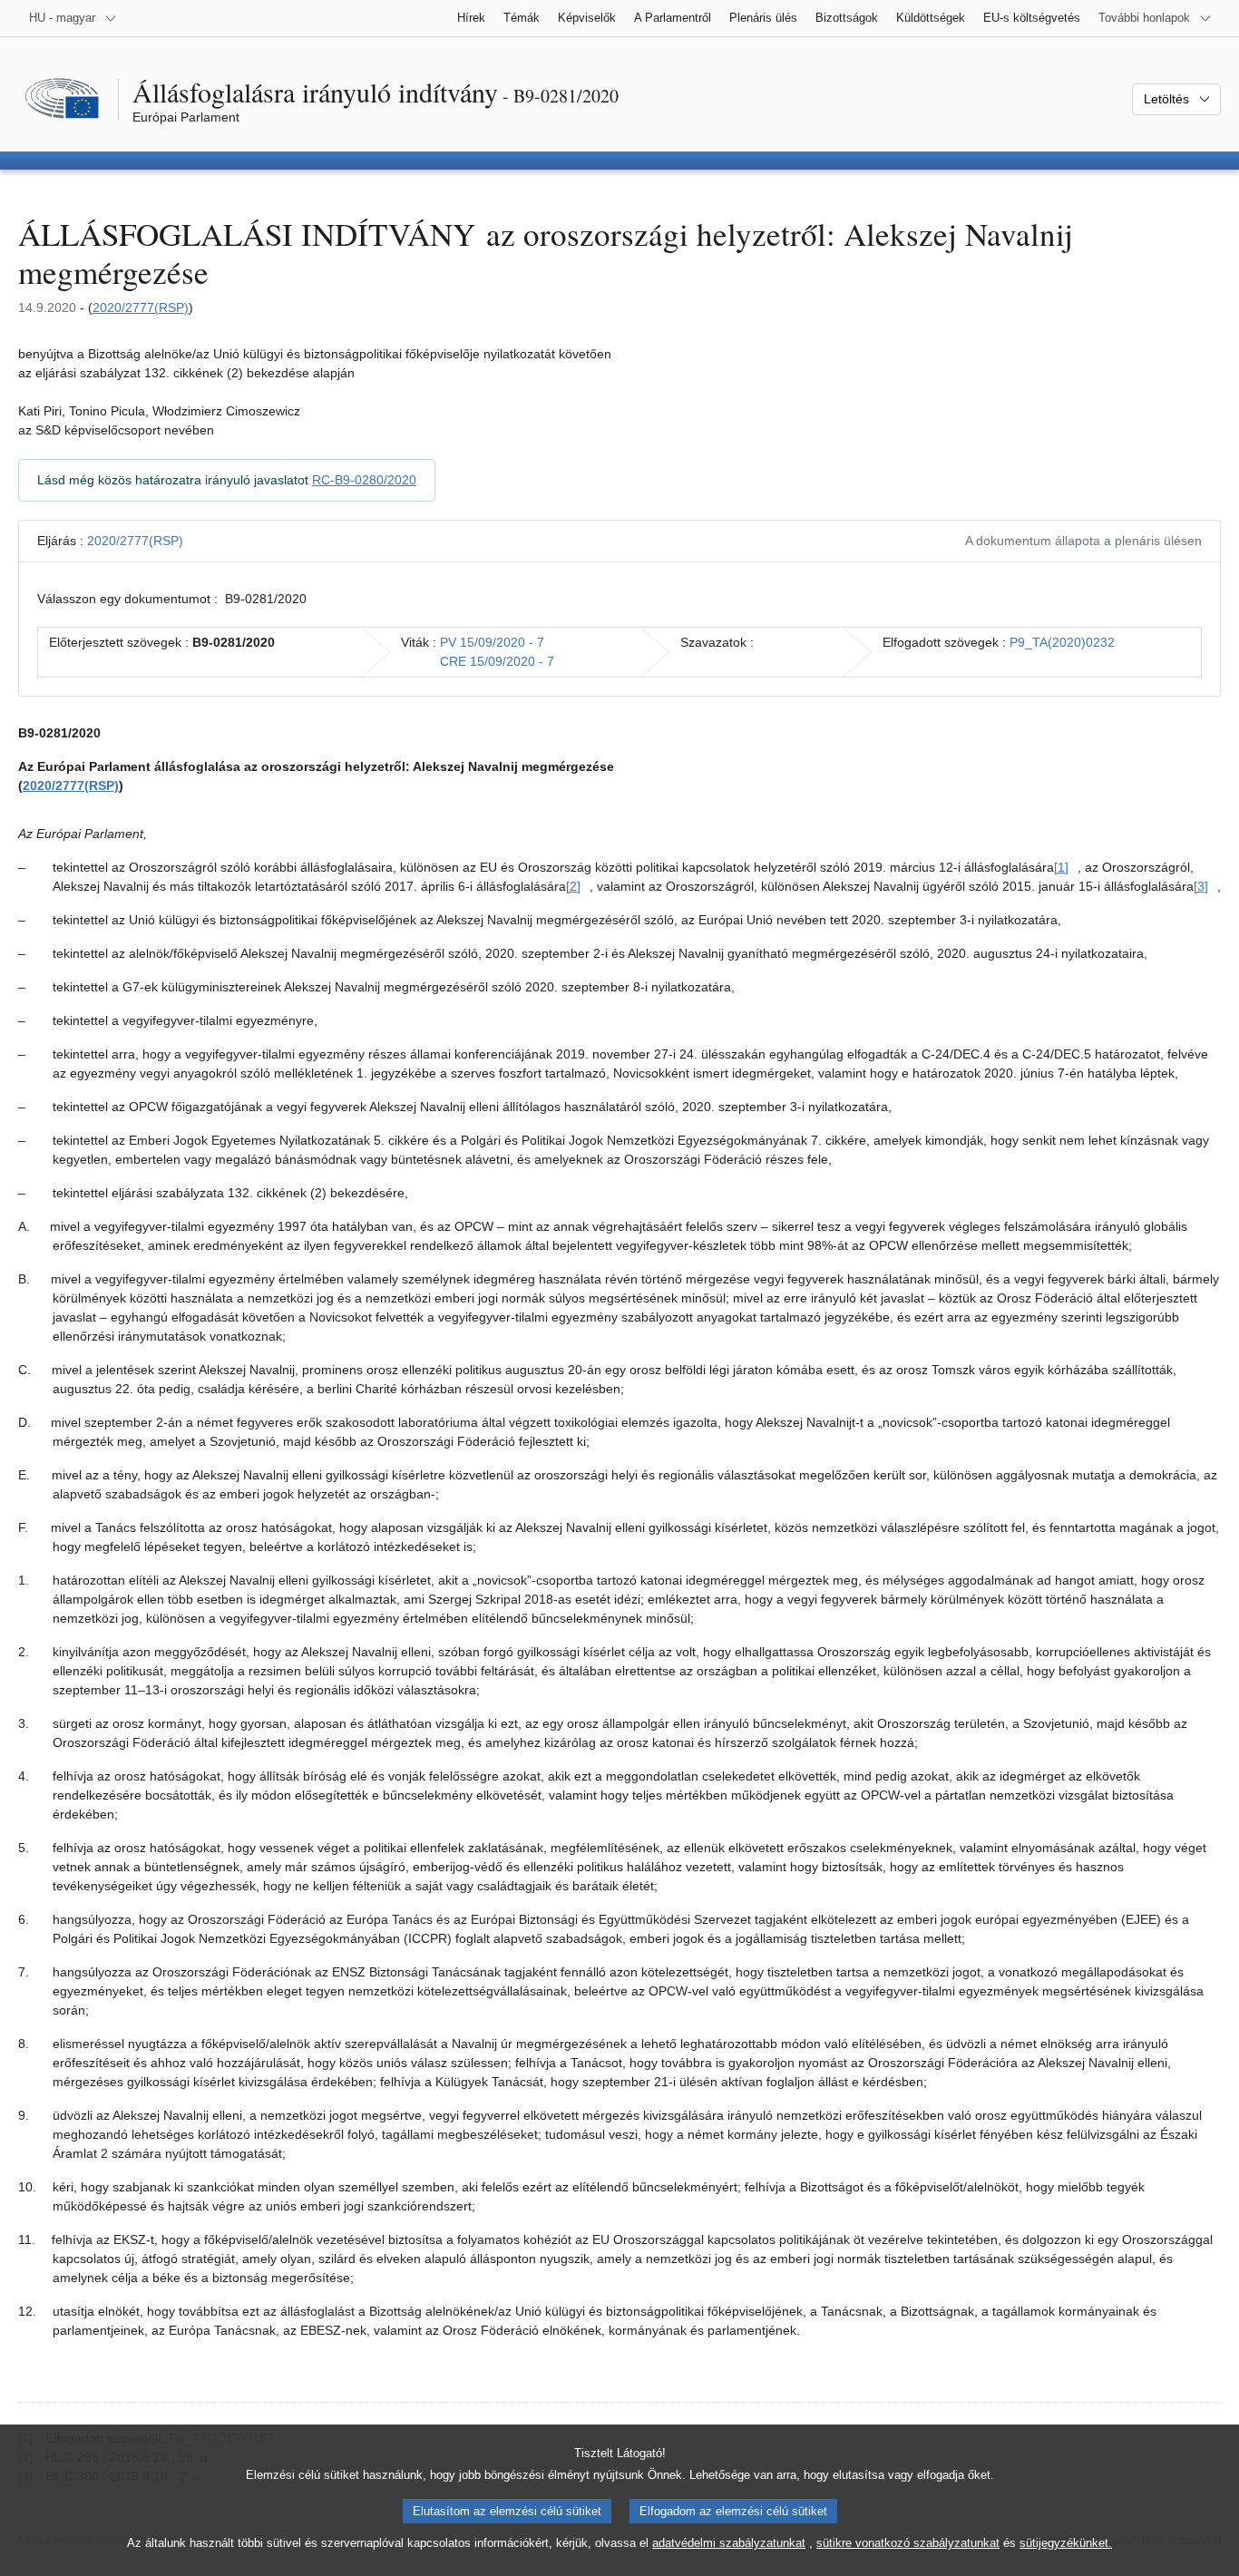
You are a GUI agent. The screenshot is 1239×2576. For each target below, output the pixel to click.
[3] (1201, 886)
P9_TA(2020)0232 (1062, 642)
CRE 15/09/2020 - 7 (497, 661)
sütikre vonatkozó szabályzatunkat (908, 2543)
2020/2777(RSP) (141, 307)
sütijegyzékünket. (1066, 2543)
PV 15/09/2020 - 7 (492, 642)
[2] (573, 886)
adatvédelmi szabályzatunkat (729, 2543)
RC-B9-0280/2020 (364, 480)
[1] (1061, 867)
